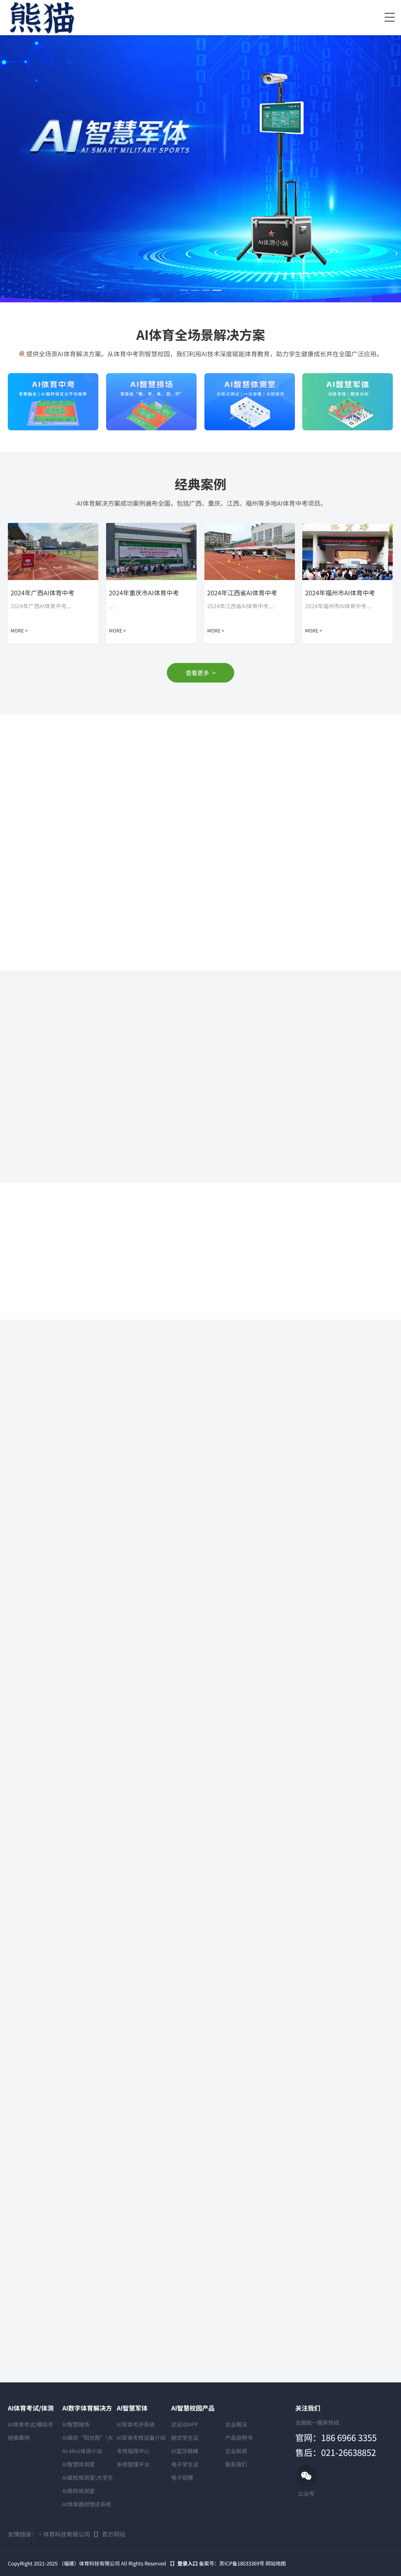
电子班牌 (182, 2477)
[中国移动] (355, 1314)
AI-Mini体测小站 (82, 2451)
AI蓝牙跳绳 (185, 2451)
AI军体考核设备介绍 (141, 2438)
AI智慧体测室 (79, 2464)
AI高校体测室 (79, 2491)
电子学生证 (185, 2464)
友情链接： (23, 2534)
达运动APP (185, 2424)
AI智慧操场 (76, 2424)
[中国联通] (201, 1314)
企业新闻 (236, 2451)
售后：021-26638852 (336, 2452)
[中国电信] (278, 1314)
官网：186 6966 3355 (336, 2437)
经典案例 (19, 2438)
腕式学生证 (185, 2438)
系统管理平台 (133, 2464)
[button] (184, 290)
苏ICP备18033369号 (242, 2563)
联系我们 (236, 2464)
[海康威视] (124, 1314)
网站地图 (276, 2563)
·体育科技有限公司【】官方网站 (81, 2534)
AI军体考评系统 (136, 2424)
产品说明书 (239, 2438)
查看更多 (201, 673)
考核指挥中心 (133, 2451)
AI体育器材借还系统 (87, 2504)
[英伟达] (46, 1314)
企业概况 (236, 2424)
